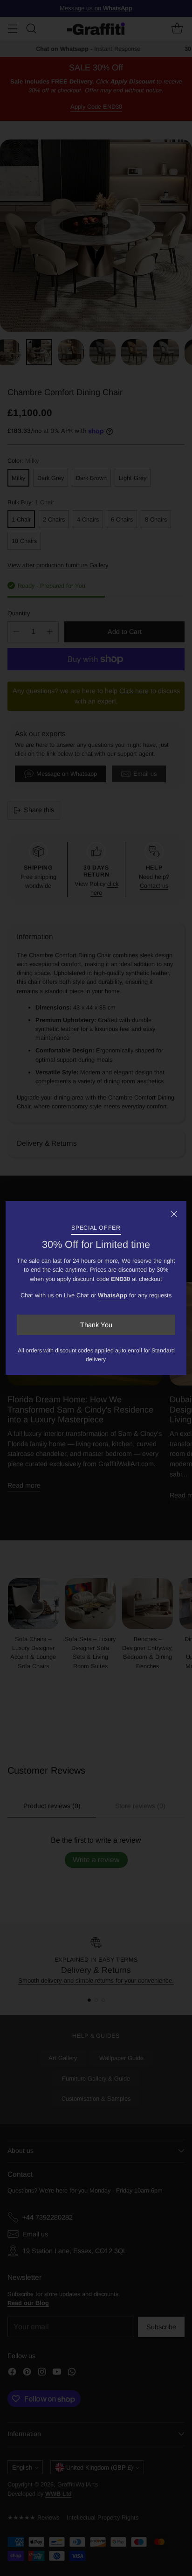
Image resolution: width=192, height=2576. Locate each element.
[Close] (174, 1214)
